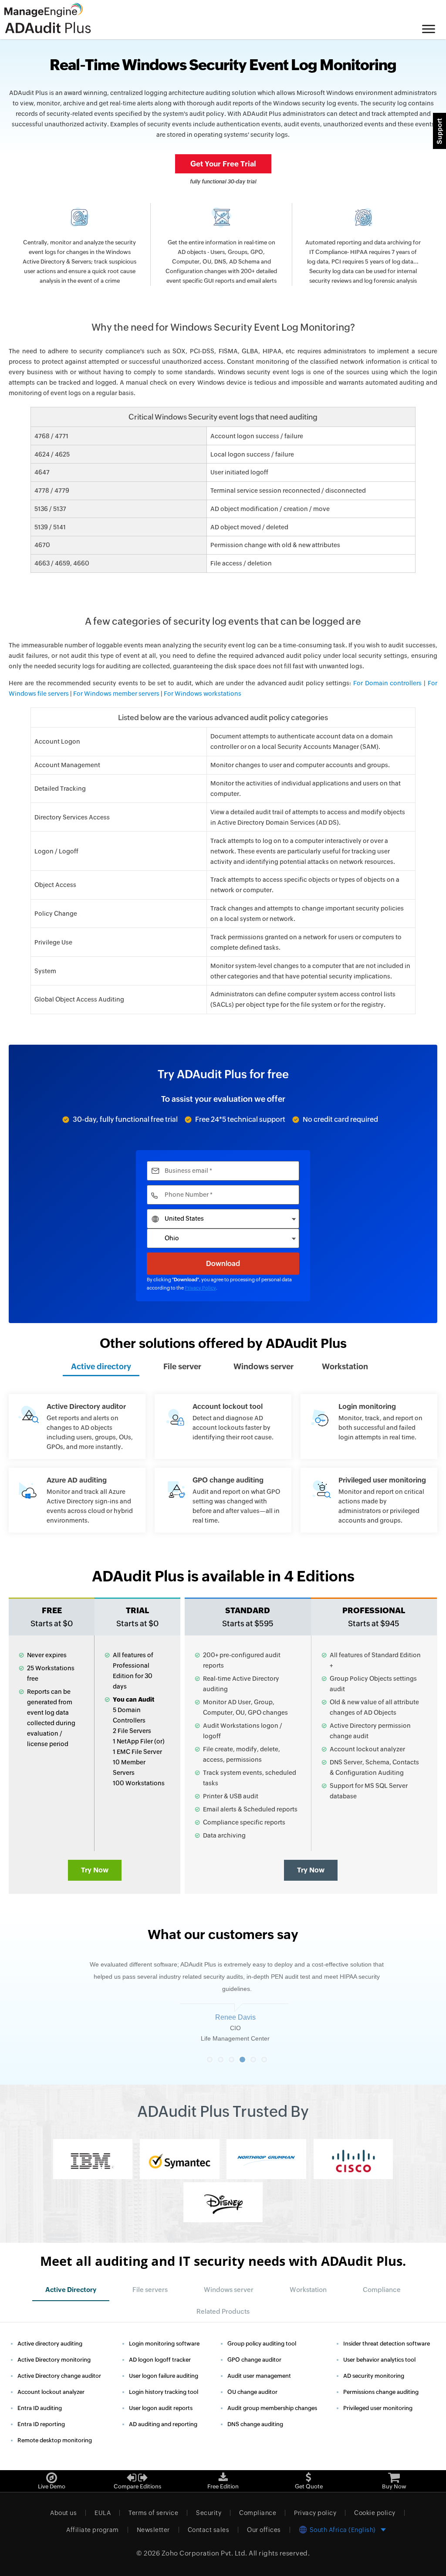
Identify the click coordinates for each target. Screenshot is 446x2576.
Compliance (258, 2513)
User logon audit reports (161, 2408)
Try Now (95, 1870)
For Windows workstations (203, 694)
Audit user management (259, 2376)
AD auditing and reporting (163, 2424)
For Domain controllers (387, 683)
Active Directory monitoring (54, 2360)
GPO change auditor (254, 2360)
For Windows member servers (116, 694)
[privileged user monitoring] (369, 1500)
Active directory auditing (50, 2344)
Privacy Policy (200, 1288)
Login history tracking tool (164, 2392)
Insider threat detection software (387, 2344)
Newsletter (153, 2530)
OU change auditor (252, 2392)
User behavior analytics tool (379, 2360)
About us (63, 2513)
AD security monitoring (374, 2376)
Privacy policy (315, 2513)
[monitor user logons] (369, 1422)
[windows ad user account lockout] (223, 1422)
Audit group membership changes (272, 2408)
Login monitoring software (164, 2344)
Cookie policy (375, 2513)
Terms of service (153, 2513)
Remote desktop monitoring (55, 2440)
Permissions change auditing (381, 2392)
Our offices (264, 2530)
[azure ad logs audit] (77, 1500)
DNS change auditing (255, 2424)
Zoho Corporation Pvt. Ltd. (204, 2553)
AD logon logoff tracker (160, 2360)
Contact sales (209, 2530)
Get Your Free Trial (223, 164)
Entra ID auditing (40, 2408)
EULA (103, 2513)
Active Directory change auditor (59, 2376)
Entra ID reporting (41, 2424)
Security (209, 2513)
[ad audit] (77, 1427)
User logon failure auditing (164, 2376)
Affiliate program (93, 2530)
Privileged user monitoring (378, 2408)
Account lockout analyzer (51, 2392)
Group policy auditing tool (262, 2344)
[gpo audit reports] (223, 1500)
